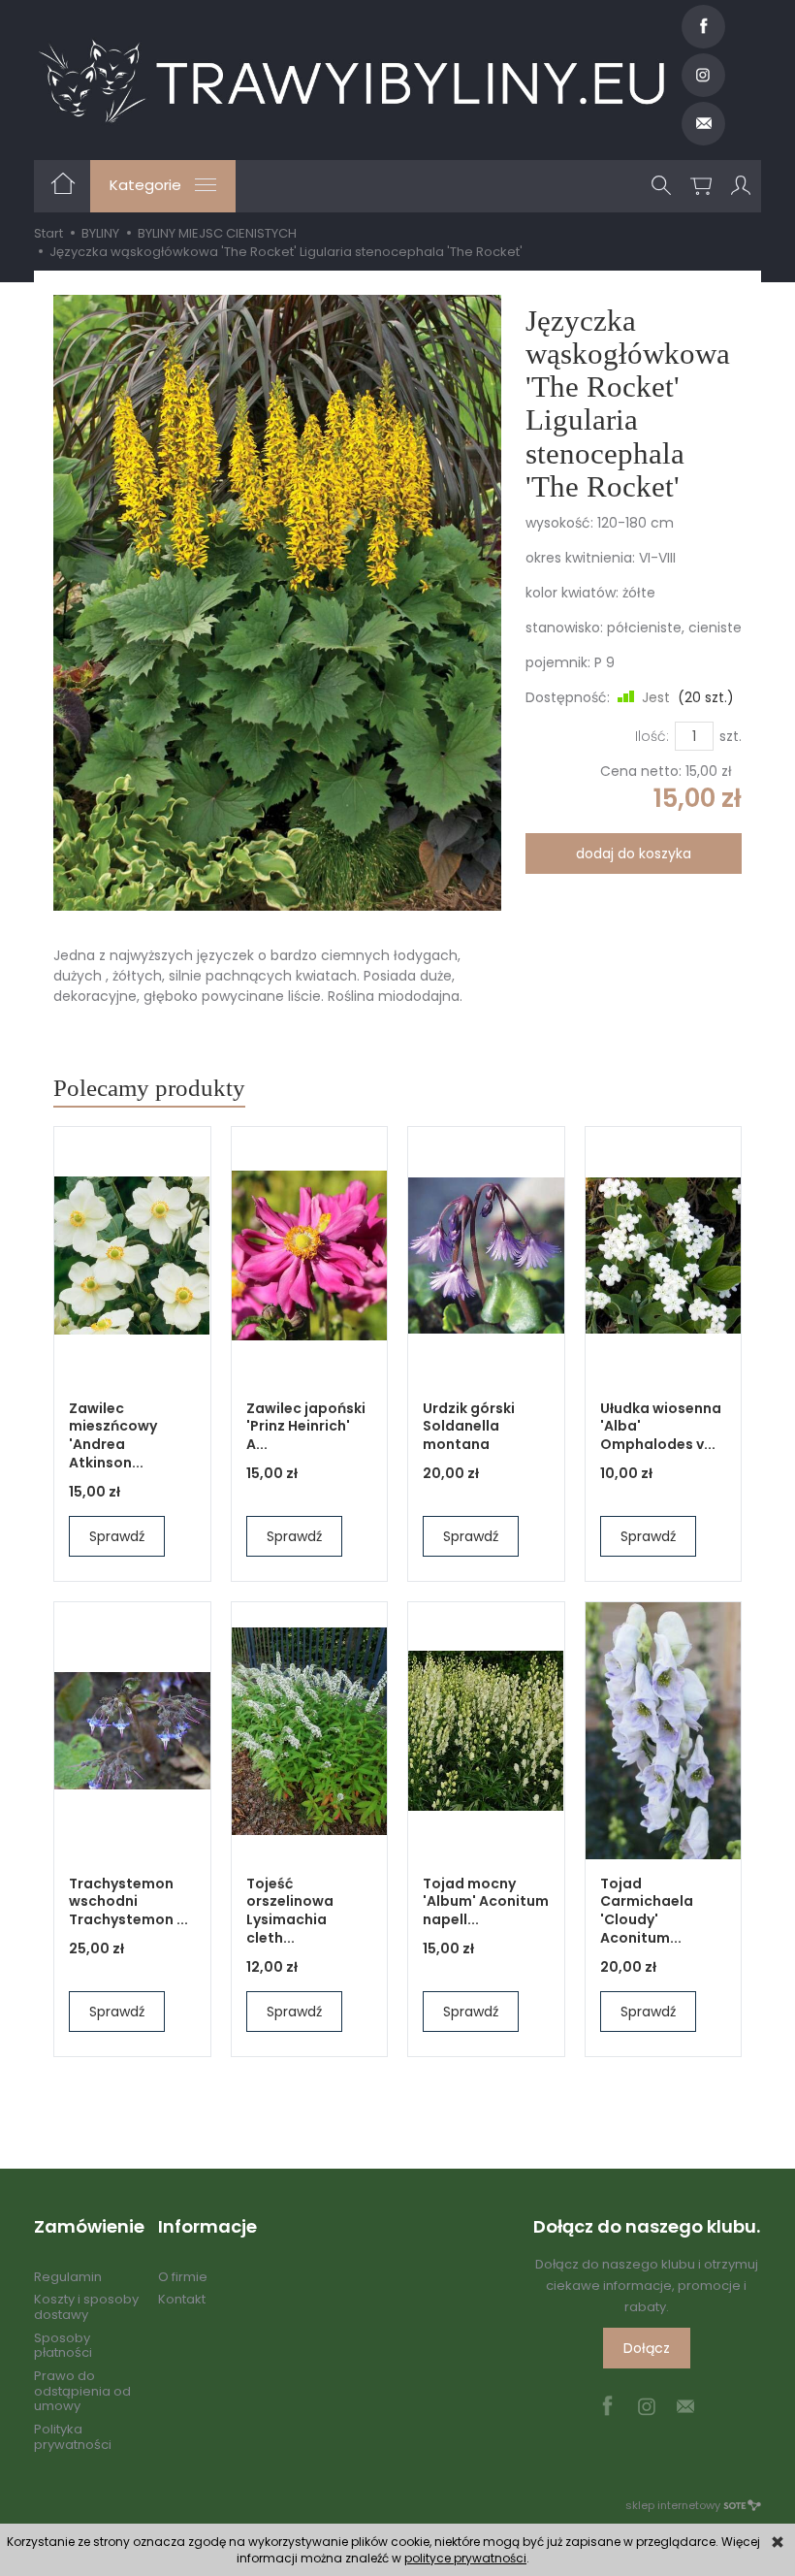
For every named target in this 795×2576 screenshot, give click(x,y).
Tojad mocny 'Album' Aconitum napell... (486, 1902)
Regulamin (68, 2277)
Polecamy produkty (149, 1088)
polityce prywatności (465, 2558)
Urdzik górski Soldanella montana (469, 1427)
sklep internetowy (673, 2505)
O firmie (183, 2277)
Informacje (207, 2227)
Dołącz (647, 2348)
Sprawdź (117, 1536)
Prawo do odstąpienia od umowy (82, 2391)
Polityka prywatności (73, 2437)
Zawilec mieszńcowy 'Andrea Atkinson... (113, 1436)
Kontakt (182, 2299)
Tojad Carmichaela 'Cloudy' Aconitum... (647, 1911)
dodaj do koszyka (634, 853)
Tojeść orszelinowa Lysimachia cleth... (290, 1911)
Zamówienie (86, 2227)
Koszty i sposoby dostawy (86, 2307)
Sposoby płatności (63, 2346)
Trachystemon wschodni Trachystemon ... (128, 1902)
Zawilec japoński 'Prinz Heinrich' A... (306, 1427)
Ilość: (652, 736)
